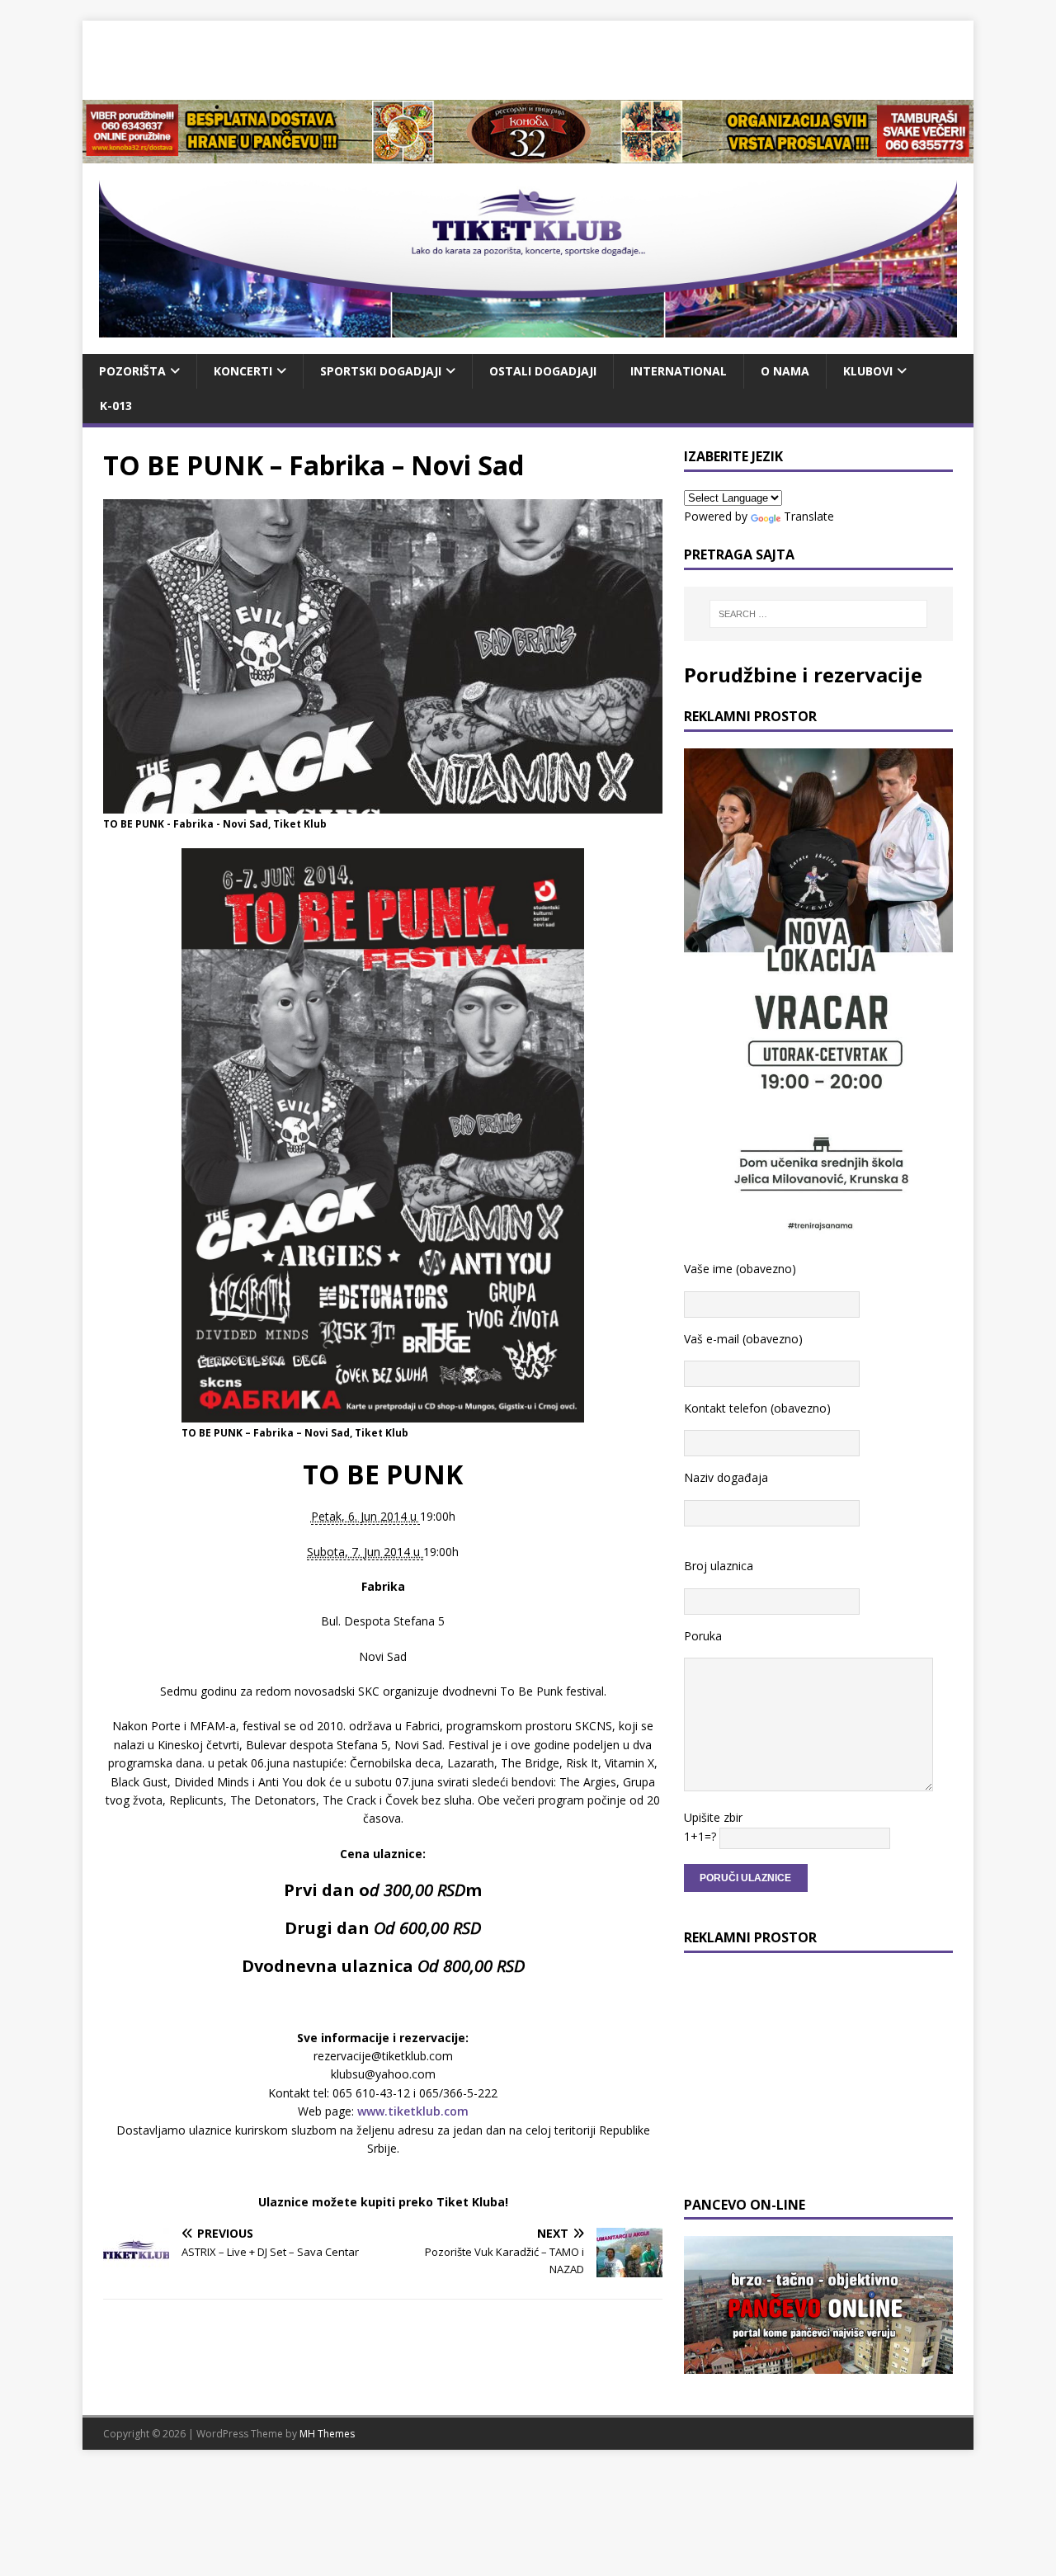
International (679, 371)
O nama (785, 371)
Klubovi (868, 371)
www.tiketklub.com (413, 2111)
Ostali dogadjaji (543, 371)
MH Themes (327, 2434)
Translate (809, 516)
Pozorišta (132, 371)
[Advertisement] (528, 58)
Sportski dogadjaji (381, 371)
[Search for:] (818, 614)
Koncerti (243, 371)
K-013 (116, 406)
